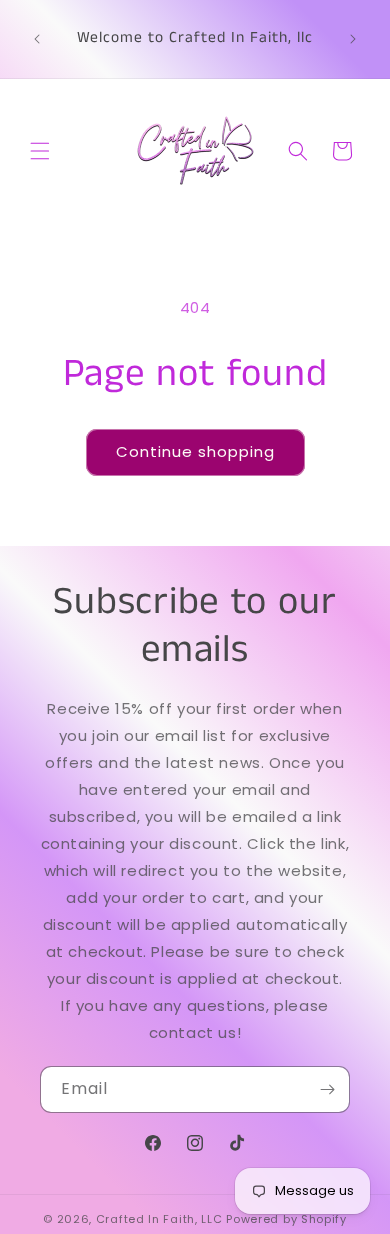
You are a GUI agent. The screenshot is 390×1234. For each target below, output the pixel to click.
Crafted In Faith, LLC (159, 1219)
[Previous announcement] (37, 39)
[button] (40, 151)
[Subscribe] (327, 1089)
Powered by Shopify (286, 1219)
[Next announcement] (353, 39)
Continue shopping (195, 451)
